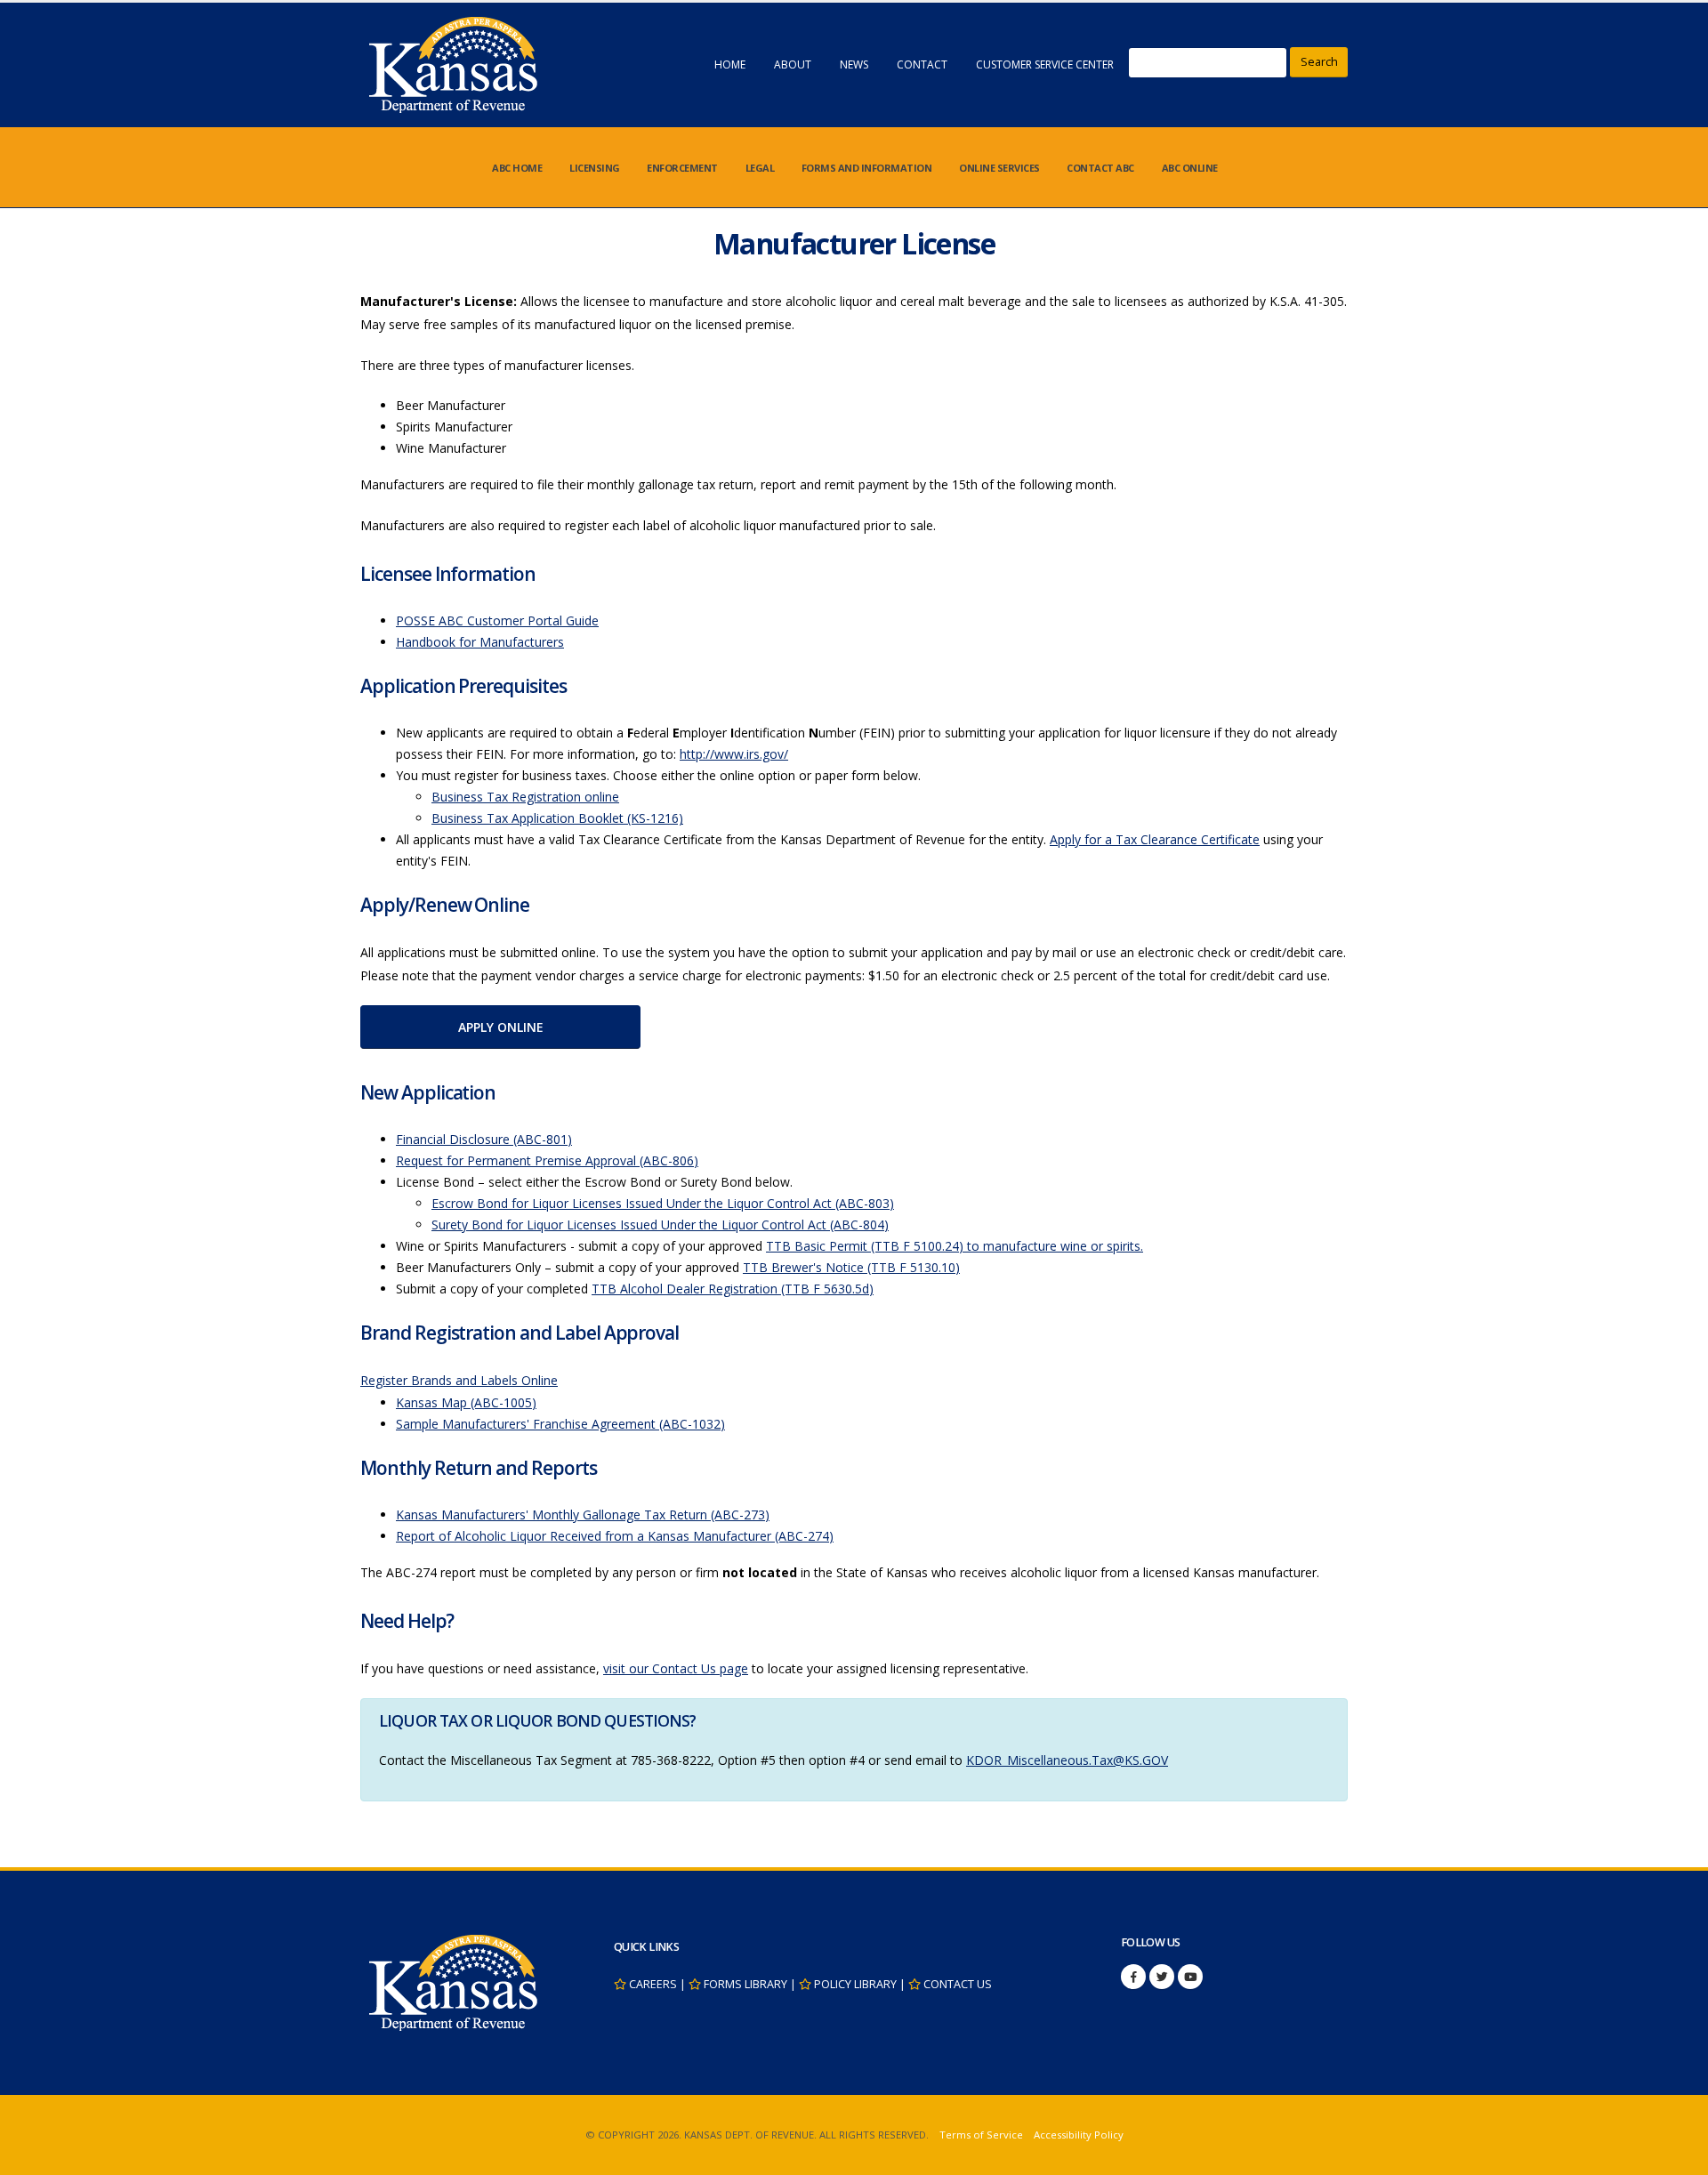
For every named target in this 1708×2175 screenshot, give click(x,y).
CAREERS (653, 1984)
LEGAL (760, 168)
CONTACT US (958, 1984)
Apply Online (501, 1027)
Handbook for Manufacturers (480, 642)
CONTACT (922, 64)
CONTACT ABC (1100, 168)
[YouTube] (1190, 1977)
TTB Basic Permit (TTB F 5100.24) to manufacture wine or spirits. (955, 1246)
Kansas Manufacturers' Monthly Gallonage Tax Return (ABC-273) (583, 1514)
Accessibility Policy (1079, 2135)
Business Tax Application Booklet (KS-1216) (557, 818)
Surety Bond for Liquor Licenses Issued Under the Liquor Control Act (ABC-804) (660, 1224)
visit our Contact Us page (676, 1668)
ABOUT (793, 64)
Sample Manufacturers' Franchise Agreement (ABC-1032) (560, 1424)
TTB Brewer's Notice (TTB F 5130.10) (851, 1267)
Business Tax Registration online (525, 797)
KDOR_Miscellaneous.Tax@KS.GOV (1067, 1760)
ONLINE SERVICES (999, 168)
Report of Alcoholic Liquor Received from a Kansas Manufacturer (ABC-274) (615, 1536)
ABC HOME (517, 168)
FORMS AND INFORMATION (867, 168)
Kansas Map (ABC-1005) (466, 1402)
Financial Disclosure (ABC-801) (484, 1139)
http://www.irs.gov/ (734, 754)
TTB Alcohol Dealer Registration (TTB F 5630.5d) (733, 1289)
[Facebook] (1133, 1977)
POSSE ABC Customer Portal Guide (497, 620)
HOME (730, 64)
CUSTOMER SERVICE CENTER (1045, 64)
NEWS (854, 64)
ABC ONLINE (1190, 168)
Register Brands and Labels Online (459, 1380)
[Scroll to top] (1677, 2155)
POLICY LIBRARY (855, 1984)
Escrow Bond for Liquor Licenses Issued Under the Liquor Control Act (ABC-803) (663, 1203)
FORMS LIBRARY (745, 1984)
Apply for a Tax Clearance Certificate (1155, 839)
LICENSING (595, 168)
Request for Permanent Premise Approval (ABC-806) (547, 1160)
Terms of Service (981, 2135)
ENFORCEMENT (682, 168)
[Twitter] (1162, 1977)
